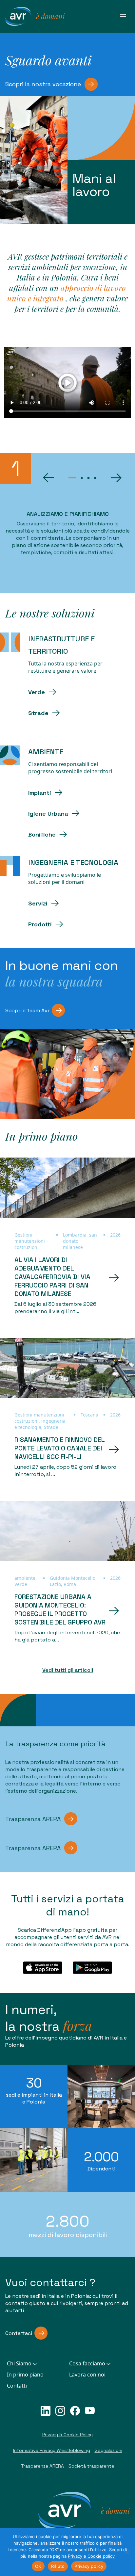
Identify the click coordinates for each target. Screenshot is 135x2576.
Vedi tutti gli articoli (68, 1670)
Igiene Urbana (48, 814)
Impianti (40, 793)
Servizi (38, 903)
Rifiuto (58, 2566)
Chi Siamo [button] (19, 2363)
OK (38, 2566)
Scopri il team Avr (27, 1010)
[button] (48, 478)
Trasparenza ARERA (33, 1819)
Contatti (17, 2386)
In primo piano (25, 2375)
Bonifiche (42, 834)
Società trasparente (91, 2466)
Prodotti (40, 924)
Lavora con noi (87, 2375)
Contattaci (19, 2333)
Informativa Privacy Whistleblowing (52, 2450)
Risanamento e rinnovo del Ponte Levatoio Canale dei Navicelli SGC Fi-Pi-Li (59, 1448)
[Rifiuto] (127, 2552)
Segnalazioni (108, 2450)
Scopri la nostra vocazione (43, 84)
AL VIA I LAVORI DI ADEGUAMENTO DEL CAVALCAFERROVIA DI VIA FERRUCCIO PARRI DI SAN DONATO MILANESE (52, 1277)
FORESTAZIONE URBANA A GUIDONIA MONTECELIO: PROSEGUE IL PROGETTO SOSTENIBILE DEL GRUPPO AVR (60, 1609)
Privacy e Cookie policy (91, 2556)
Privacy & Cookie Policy (67, 2435)
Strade (38, 713)
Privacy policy (89, 2566)
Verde (37, 692)
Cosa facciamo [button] (87, 2363)
